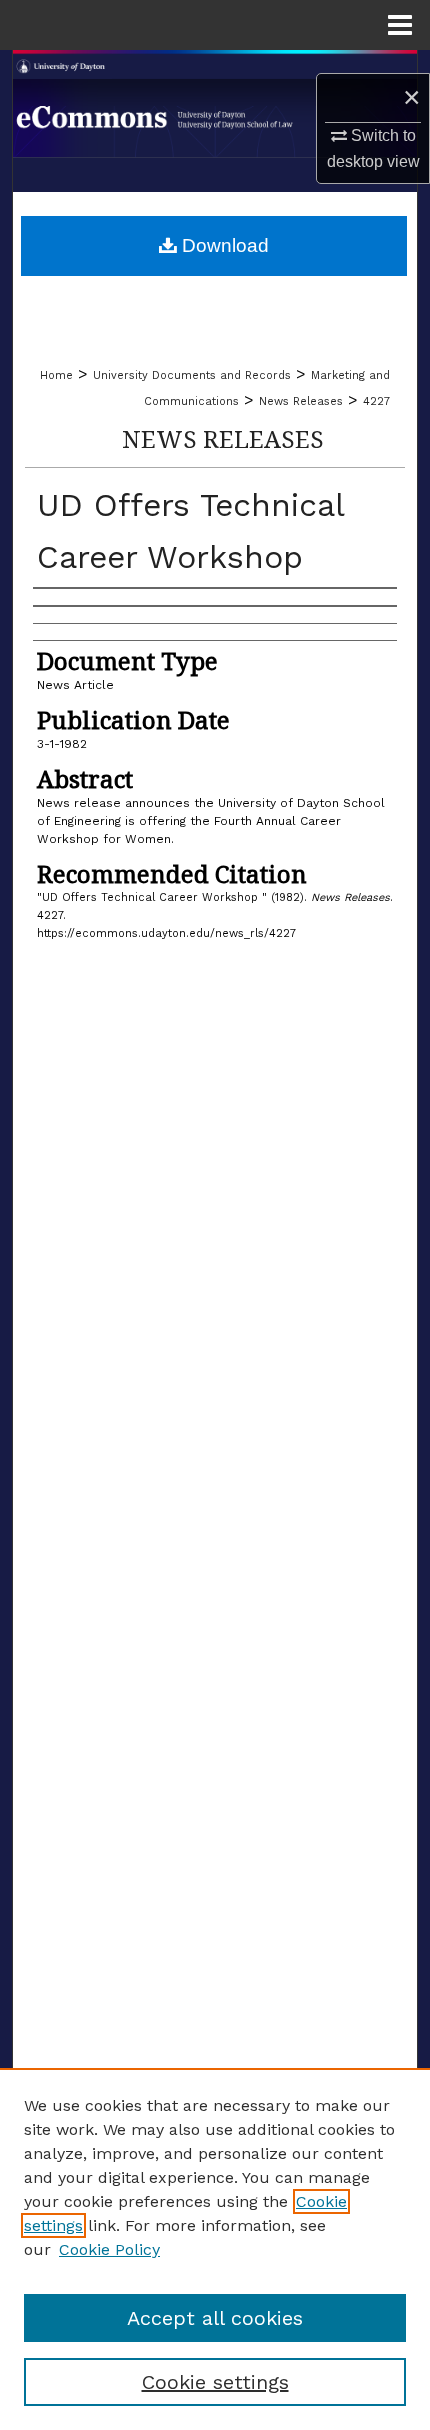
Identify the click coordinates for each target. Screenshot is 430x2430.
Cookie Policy (109, 2249)
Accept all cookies (215, 2318)
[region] (215, 2249)
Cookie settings (215, 2382)
